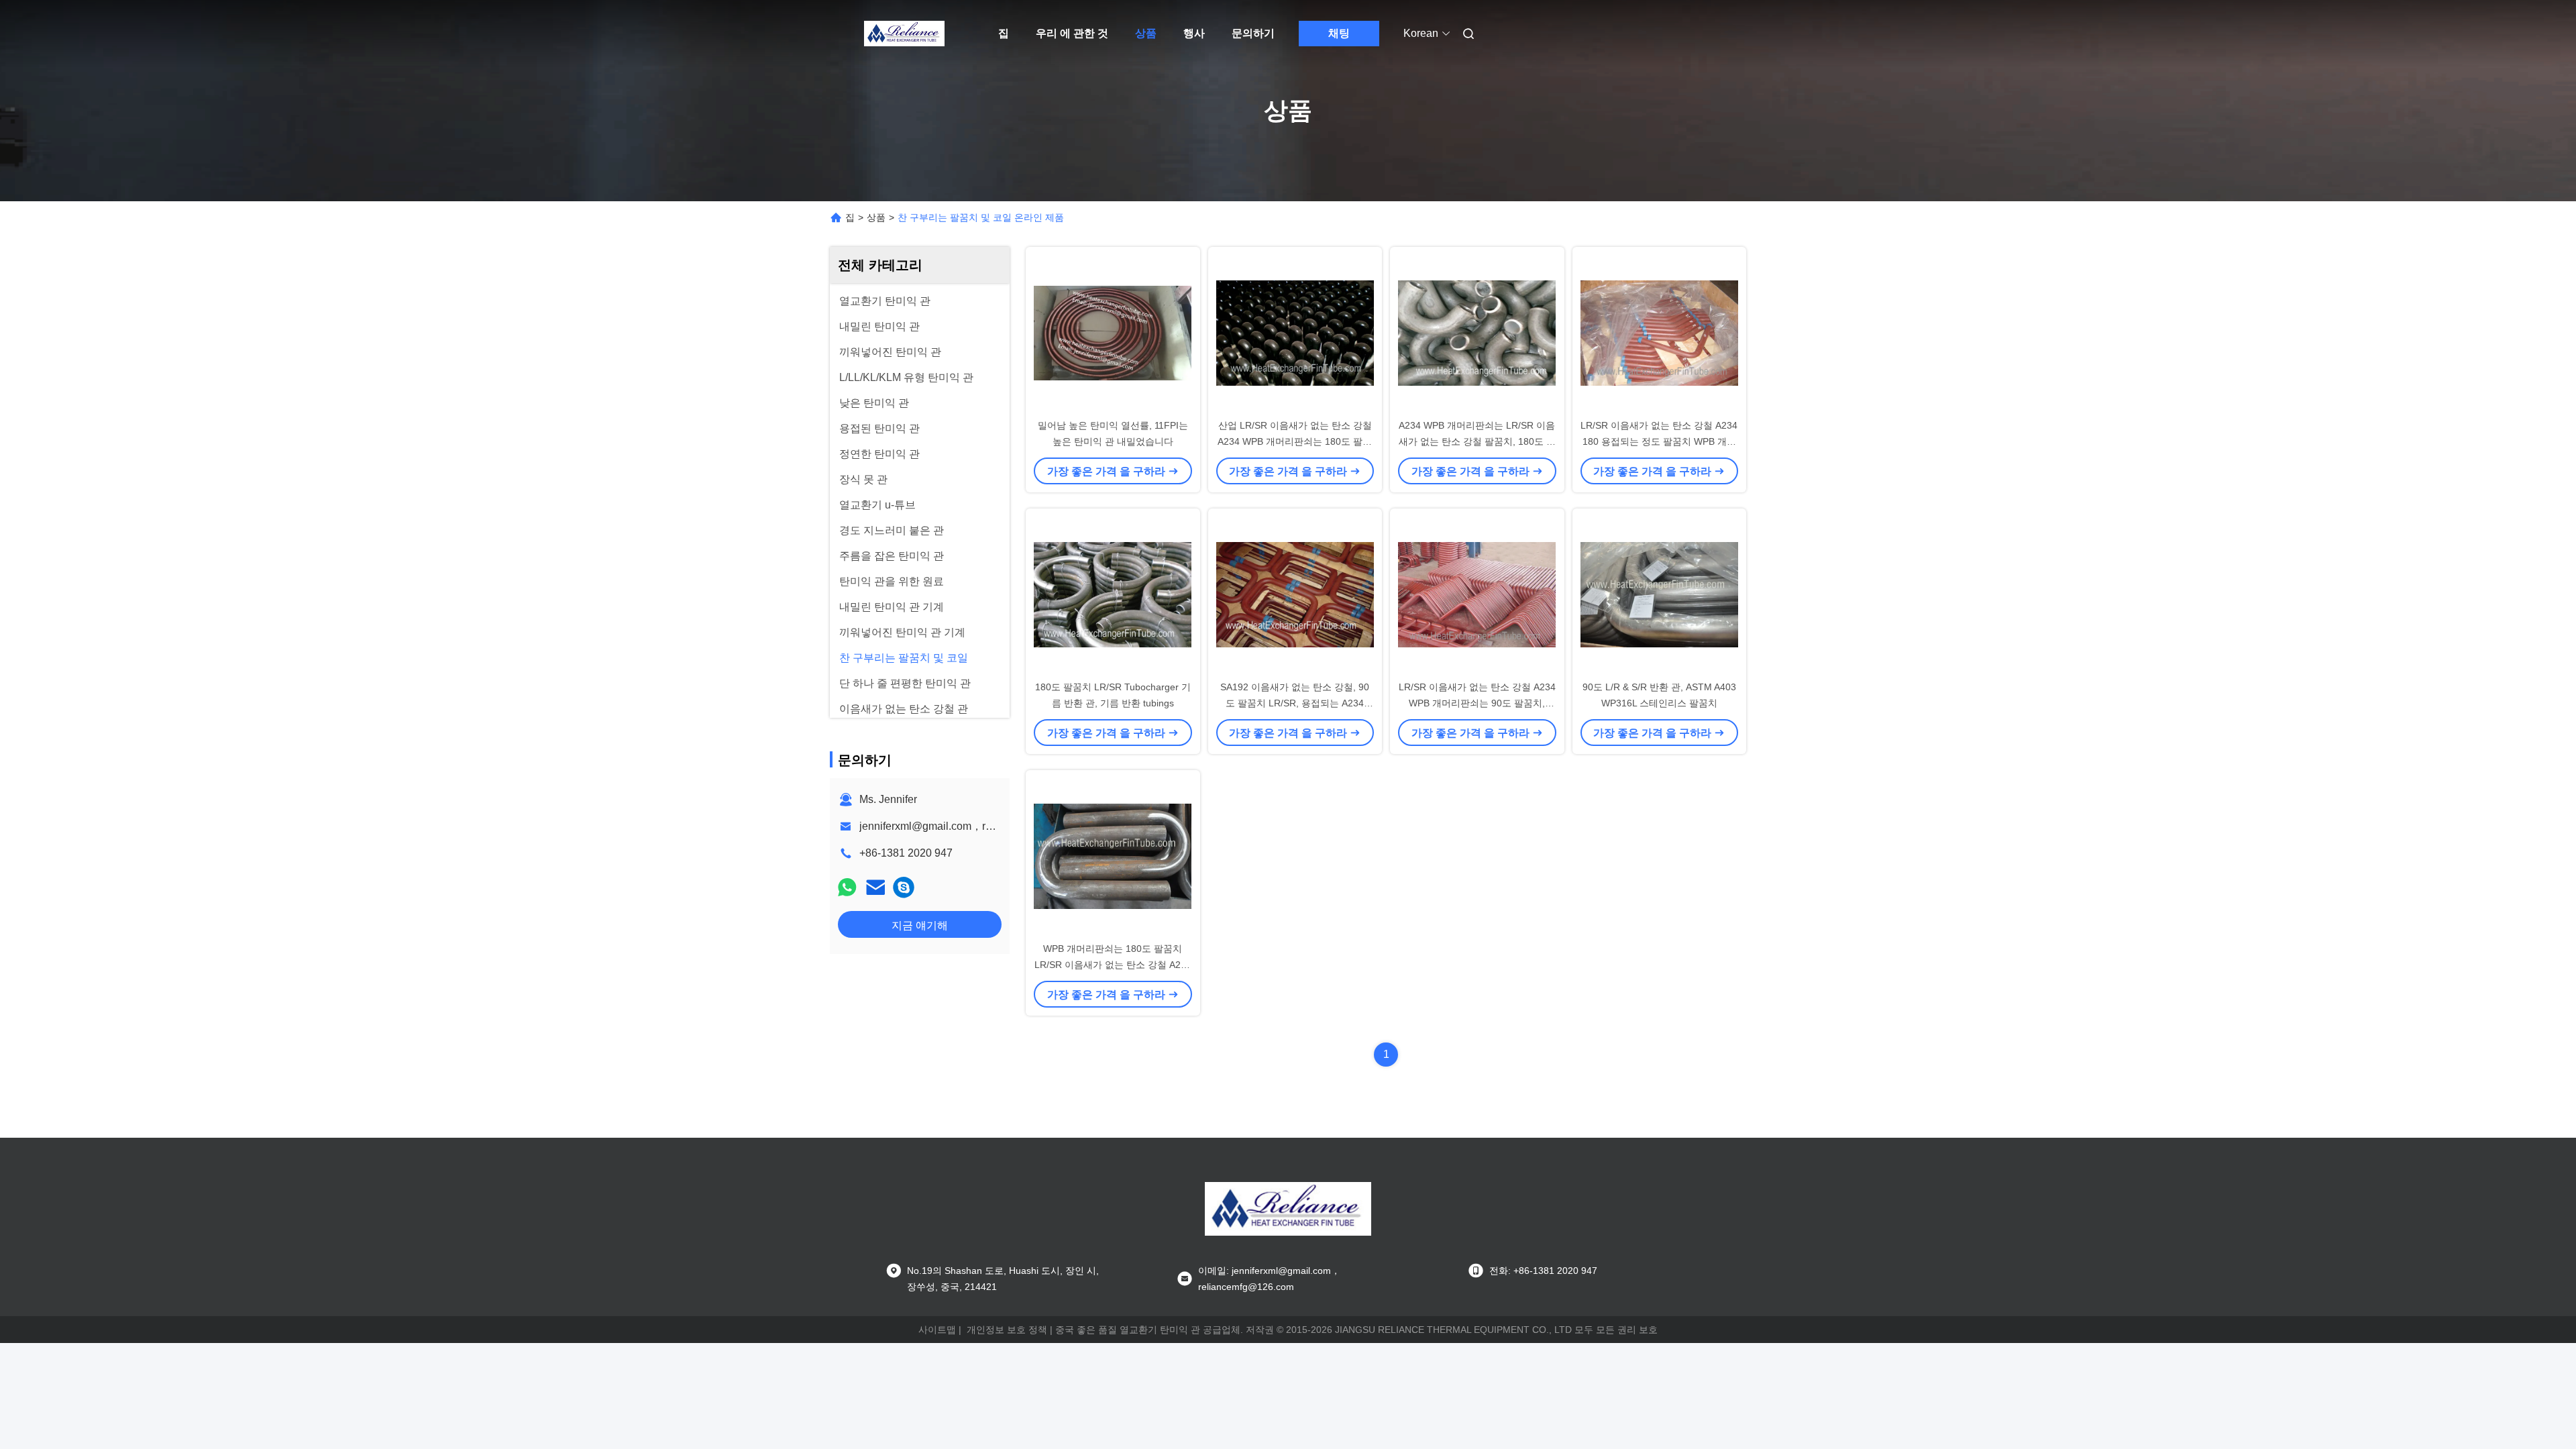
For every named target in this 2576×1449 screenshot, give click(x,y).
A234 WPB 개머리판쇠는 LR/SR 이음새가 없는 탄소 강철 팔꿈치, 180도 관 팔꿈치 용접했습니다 (1477, 441)
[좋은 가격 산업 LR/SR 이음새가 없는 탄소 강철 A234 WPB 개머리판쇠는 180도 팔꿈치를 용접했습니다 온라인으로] (1295, 332)
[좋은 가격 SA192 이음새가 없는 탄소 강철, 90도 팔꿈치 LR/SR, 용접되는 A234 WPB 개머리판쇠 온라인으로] (1295, 594)
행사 (1194, 33)
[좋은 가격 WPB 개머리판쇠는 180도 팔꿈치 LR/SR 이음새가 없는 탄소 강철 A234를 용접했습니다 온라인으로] (1113, 855)
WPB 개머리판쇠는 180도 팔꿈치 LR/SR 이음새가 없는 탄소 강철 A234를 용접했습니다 (1113, 965)
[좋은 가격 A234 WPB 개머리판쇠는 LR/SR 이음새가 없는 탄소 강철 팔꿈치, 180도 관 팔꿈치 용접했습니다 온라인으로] (1477, 332)
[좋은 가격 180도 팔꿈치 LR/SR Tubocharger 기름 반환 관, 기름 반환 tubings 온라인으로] (1113, 594)
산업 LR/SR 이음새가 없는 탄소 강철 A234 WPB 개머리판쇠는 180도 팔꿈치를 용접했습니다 (1295, 441)
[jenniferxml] (904, 887)
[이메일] (875, 887)
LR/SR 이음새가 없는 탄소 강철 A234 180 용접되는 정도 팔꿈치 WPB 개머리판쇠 (1659, 441)
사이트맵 (937, 1330)
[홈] (904, 34)
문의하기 (1253, 33)
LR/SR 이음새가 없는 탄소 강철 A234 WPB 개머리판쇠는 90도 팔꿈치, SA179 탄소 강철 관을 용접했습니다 (1477, 703)
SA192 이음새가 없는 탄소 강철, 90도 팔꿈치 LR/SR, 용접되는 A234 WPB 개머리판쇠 (1295, 703)
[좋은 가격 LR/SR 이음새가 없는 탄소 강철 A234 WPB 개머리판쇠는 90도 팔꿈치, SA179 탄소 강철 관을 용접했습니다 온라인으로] (1477, 594)
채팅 (1339, 33)
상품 (1146, 33)
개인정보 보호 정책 (1007, 1330)
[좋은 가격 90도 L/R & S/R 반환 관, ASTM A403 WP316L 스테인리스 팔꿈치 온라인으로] (1660, 594)
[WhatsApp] (847, 887)
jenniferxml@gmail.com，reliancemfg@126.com (974, 826)
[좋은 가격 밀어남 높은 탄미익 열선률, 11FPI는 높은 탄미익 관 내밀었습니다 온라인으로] (1113, 332)
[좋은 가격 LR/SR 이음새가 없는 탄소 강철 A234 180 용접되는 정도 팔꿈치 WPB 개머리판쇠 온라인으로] (1660, 332)
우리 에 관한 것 (1072, 33)
